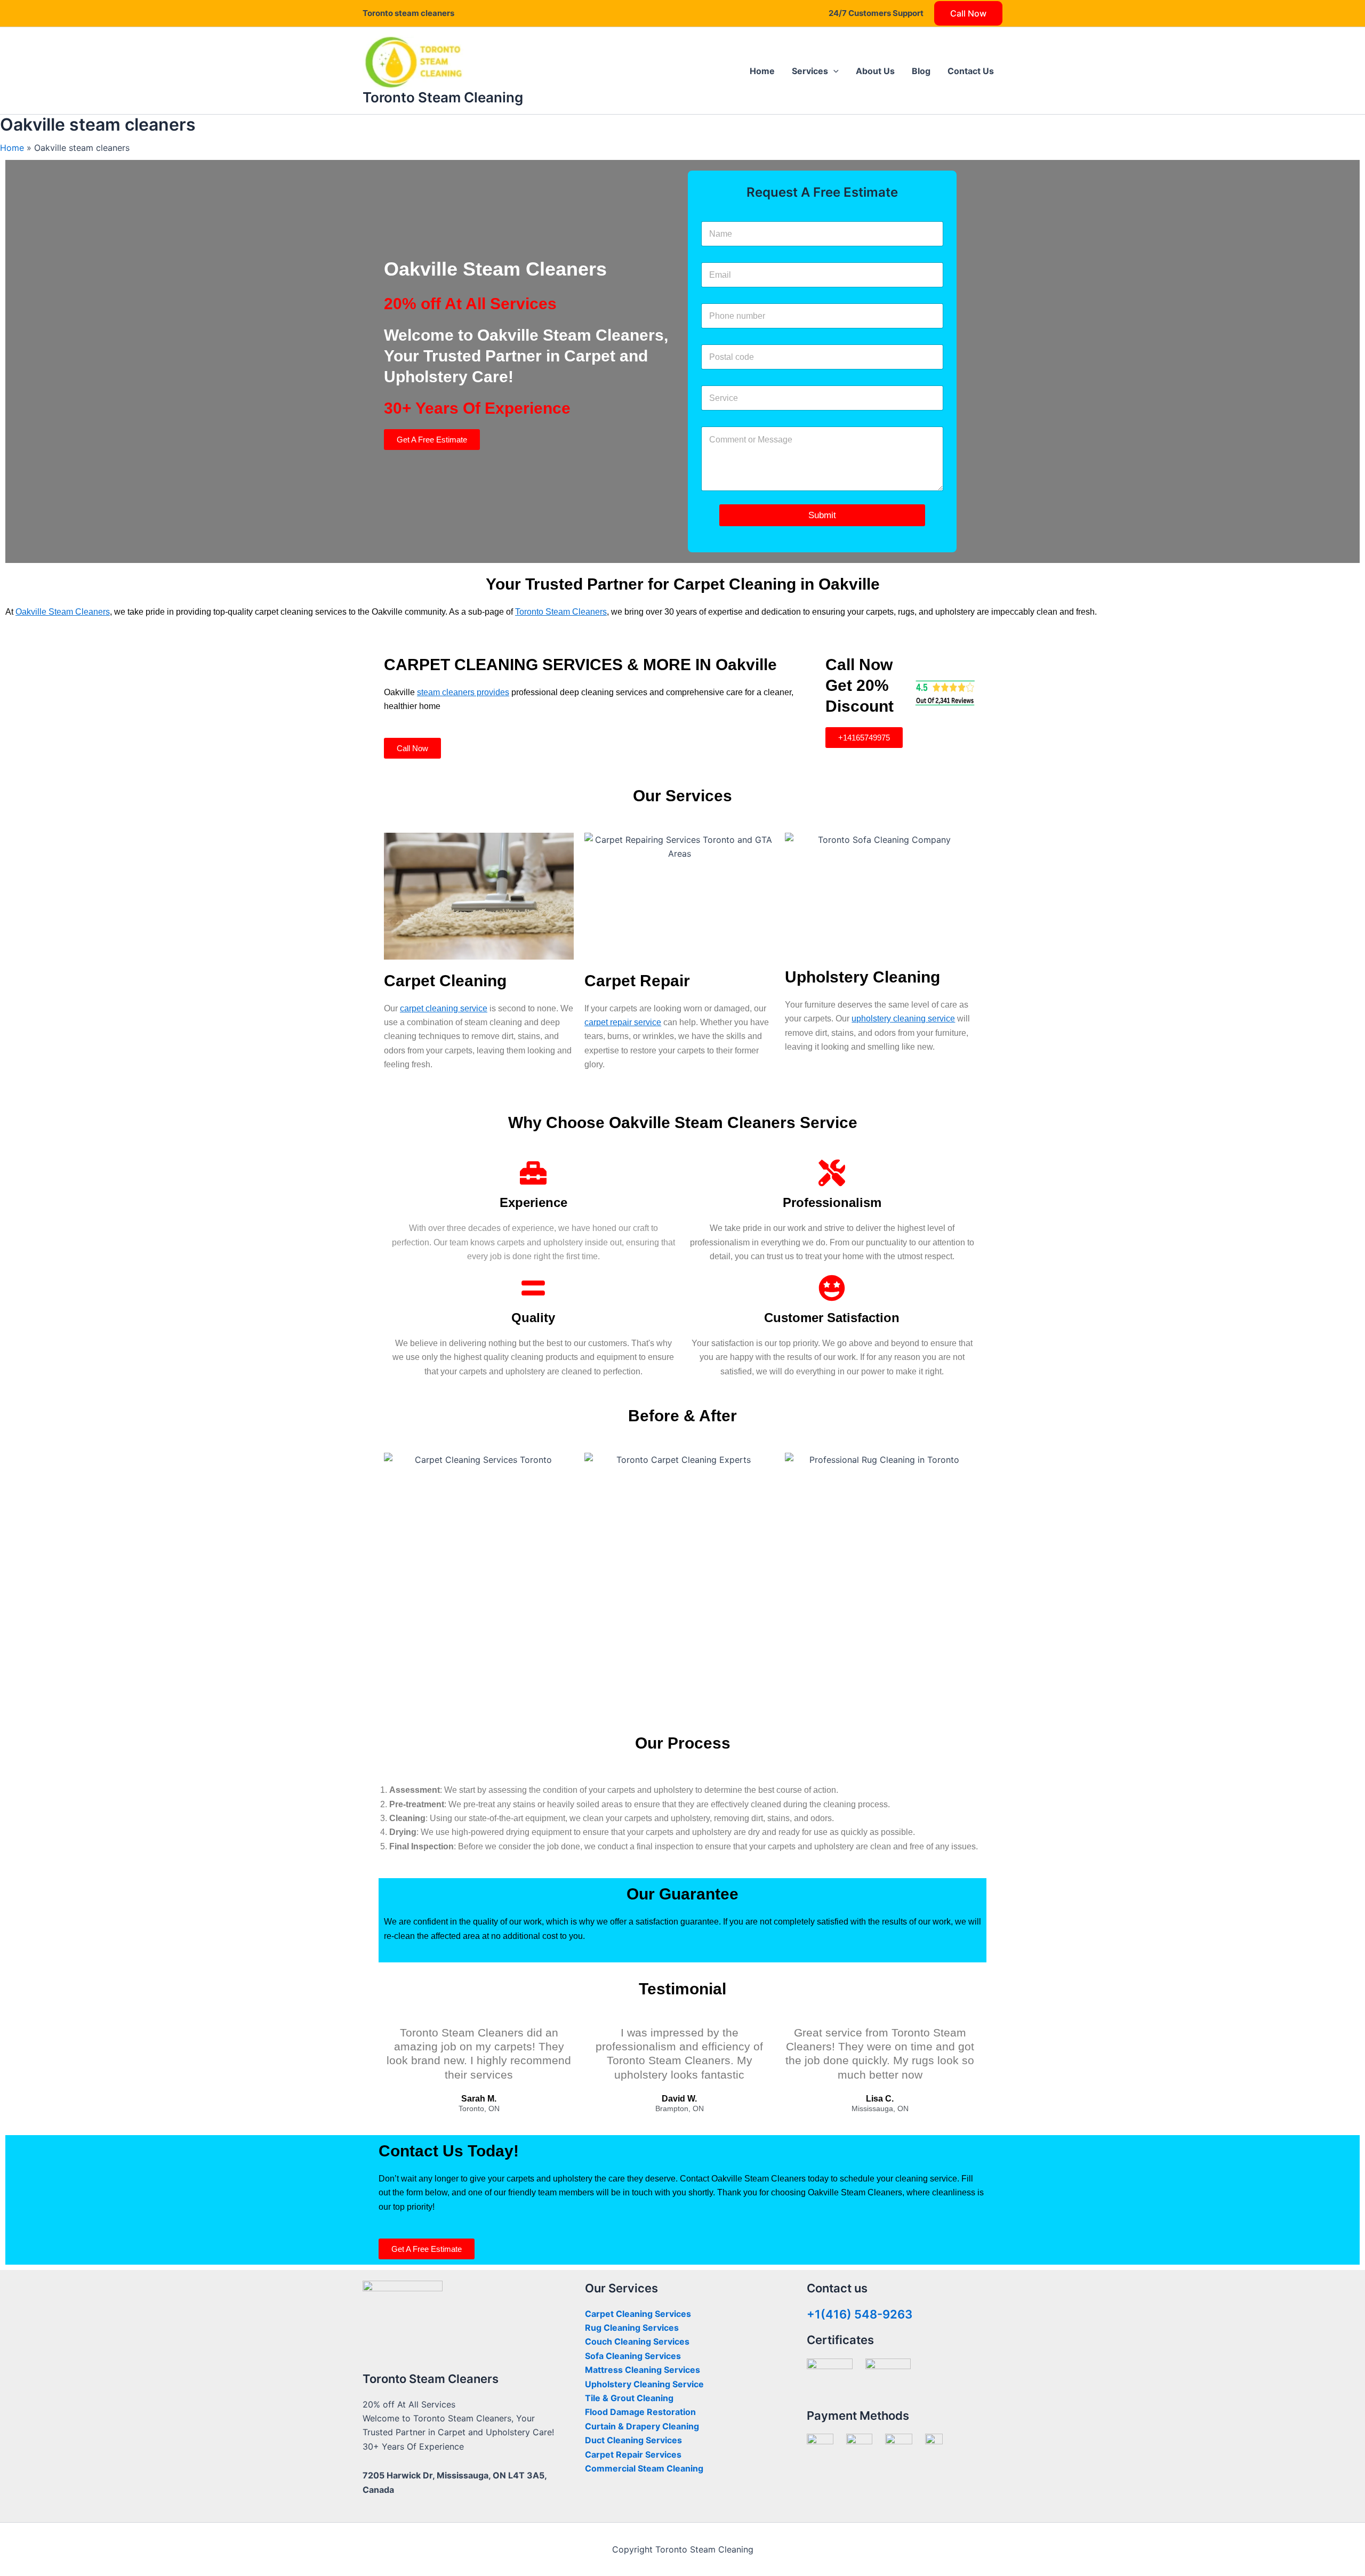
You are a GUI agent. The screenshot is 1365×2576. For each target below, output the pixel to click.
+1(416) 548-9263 (860, 2314)
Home (762, 71)
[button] (833, 71)
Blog (921, 71)
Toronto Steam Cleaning (443, 97)
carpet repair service (623, 1022)
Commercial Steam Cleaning (644, 2468)
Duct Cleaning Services (633, 2440)
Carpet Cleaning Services (638, 2314)
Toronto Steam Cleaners (561, 612)
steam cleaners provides (463, 692)
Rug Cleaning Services (632, 2328)
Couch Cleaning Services (637, 2341)
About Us (875, 71)
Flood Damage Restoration (640, 2412)
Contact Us (971, 71)
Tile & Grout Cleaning (629, 2398)
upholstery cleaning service (903, 1019)
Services (810, 71)
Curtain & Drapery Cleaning (642, 2426)
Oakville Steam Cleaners (63, 612)
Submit (822, 515)
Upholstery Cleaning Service (644, 2384)
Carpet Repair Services (633, 2454)
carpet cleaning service (444, 1008)
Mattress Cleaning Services (643, 2370)
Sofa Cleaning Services (633, 2356)
